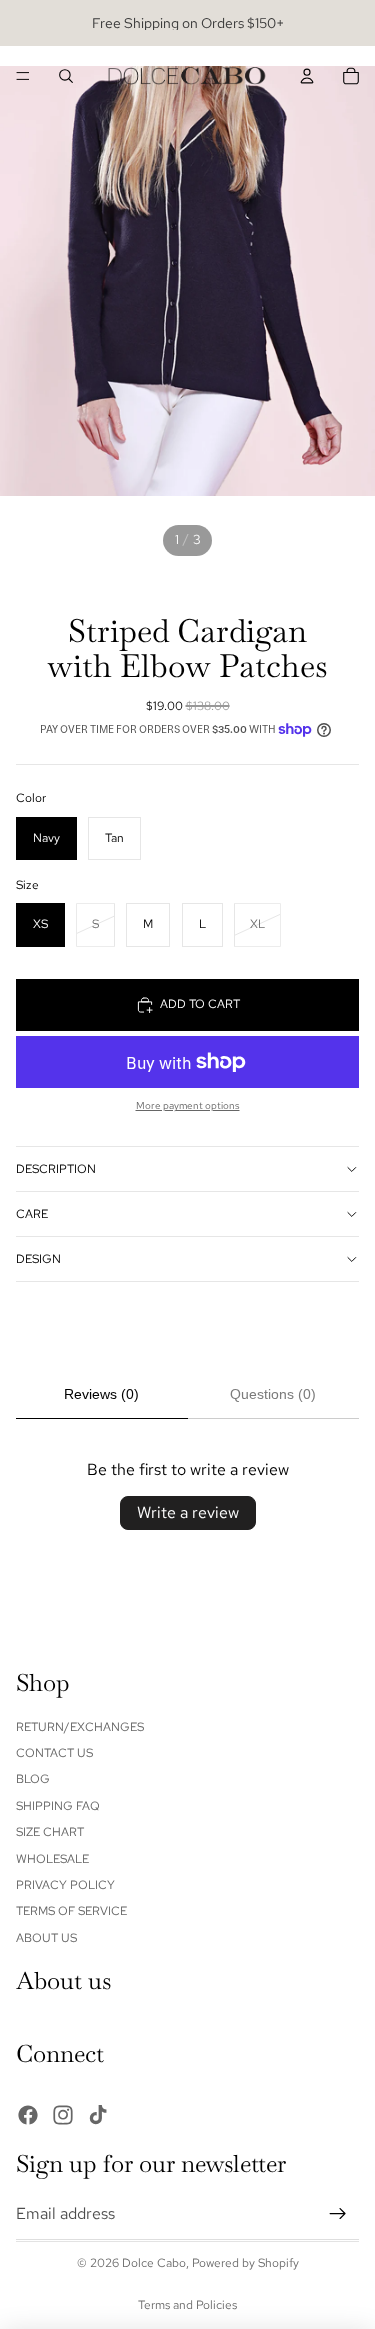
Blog (33, 1780)
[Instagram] (63, 2115)
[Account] (307, 76)
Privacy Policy (65, 1885)
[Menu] (23, 76)
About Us (46, 1938)
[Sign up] (338, 2214)
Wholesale (52, 1859)
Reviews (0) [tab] (101, 1394)
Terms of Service (71, 1912)
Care (32, 1214)
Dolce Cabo (154, 2263)
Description (56, 1169)
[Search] (66, 76)
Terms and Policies (187, 2305)
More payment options (188, 1105)
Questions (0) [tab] (273, 1394)
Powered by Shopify (245, 2263)
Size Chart (50, 1833)
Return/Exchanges (80, 1727)
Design (38, 1259)
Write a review (188, 1512)
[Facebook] (28, 2115)
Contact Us (54, 1753)
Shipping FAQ (58, 1806)
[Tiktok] (98, 2115)
